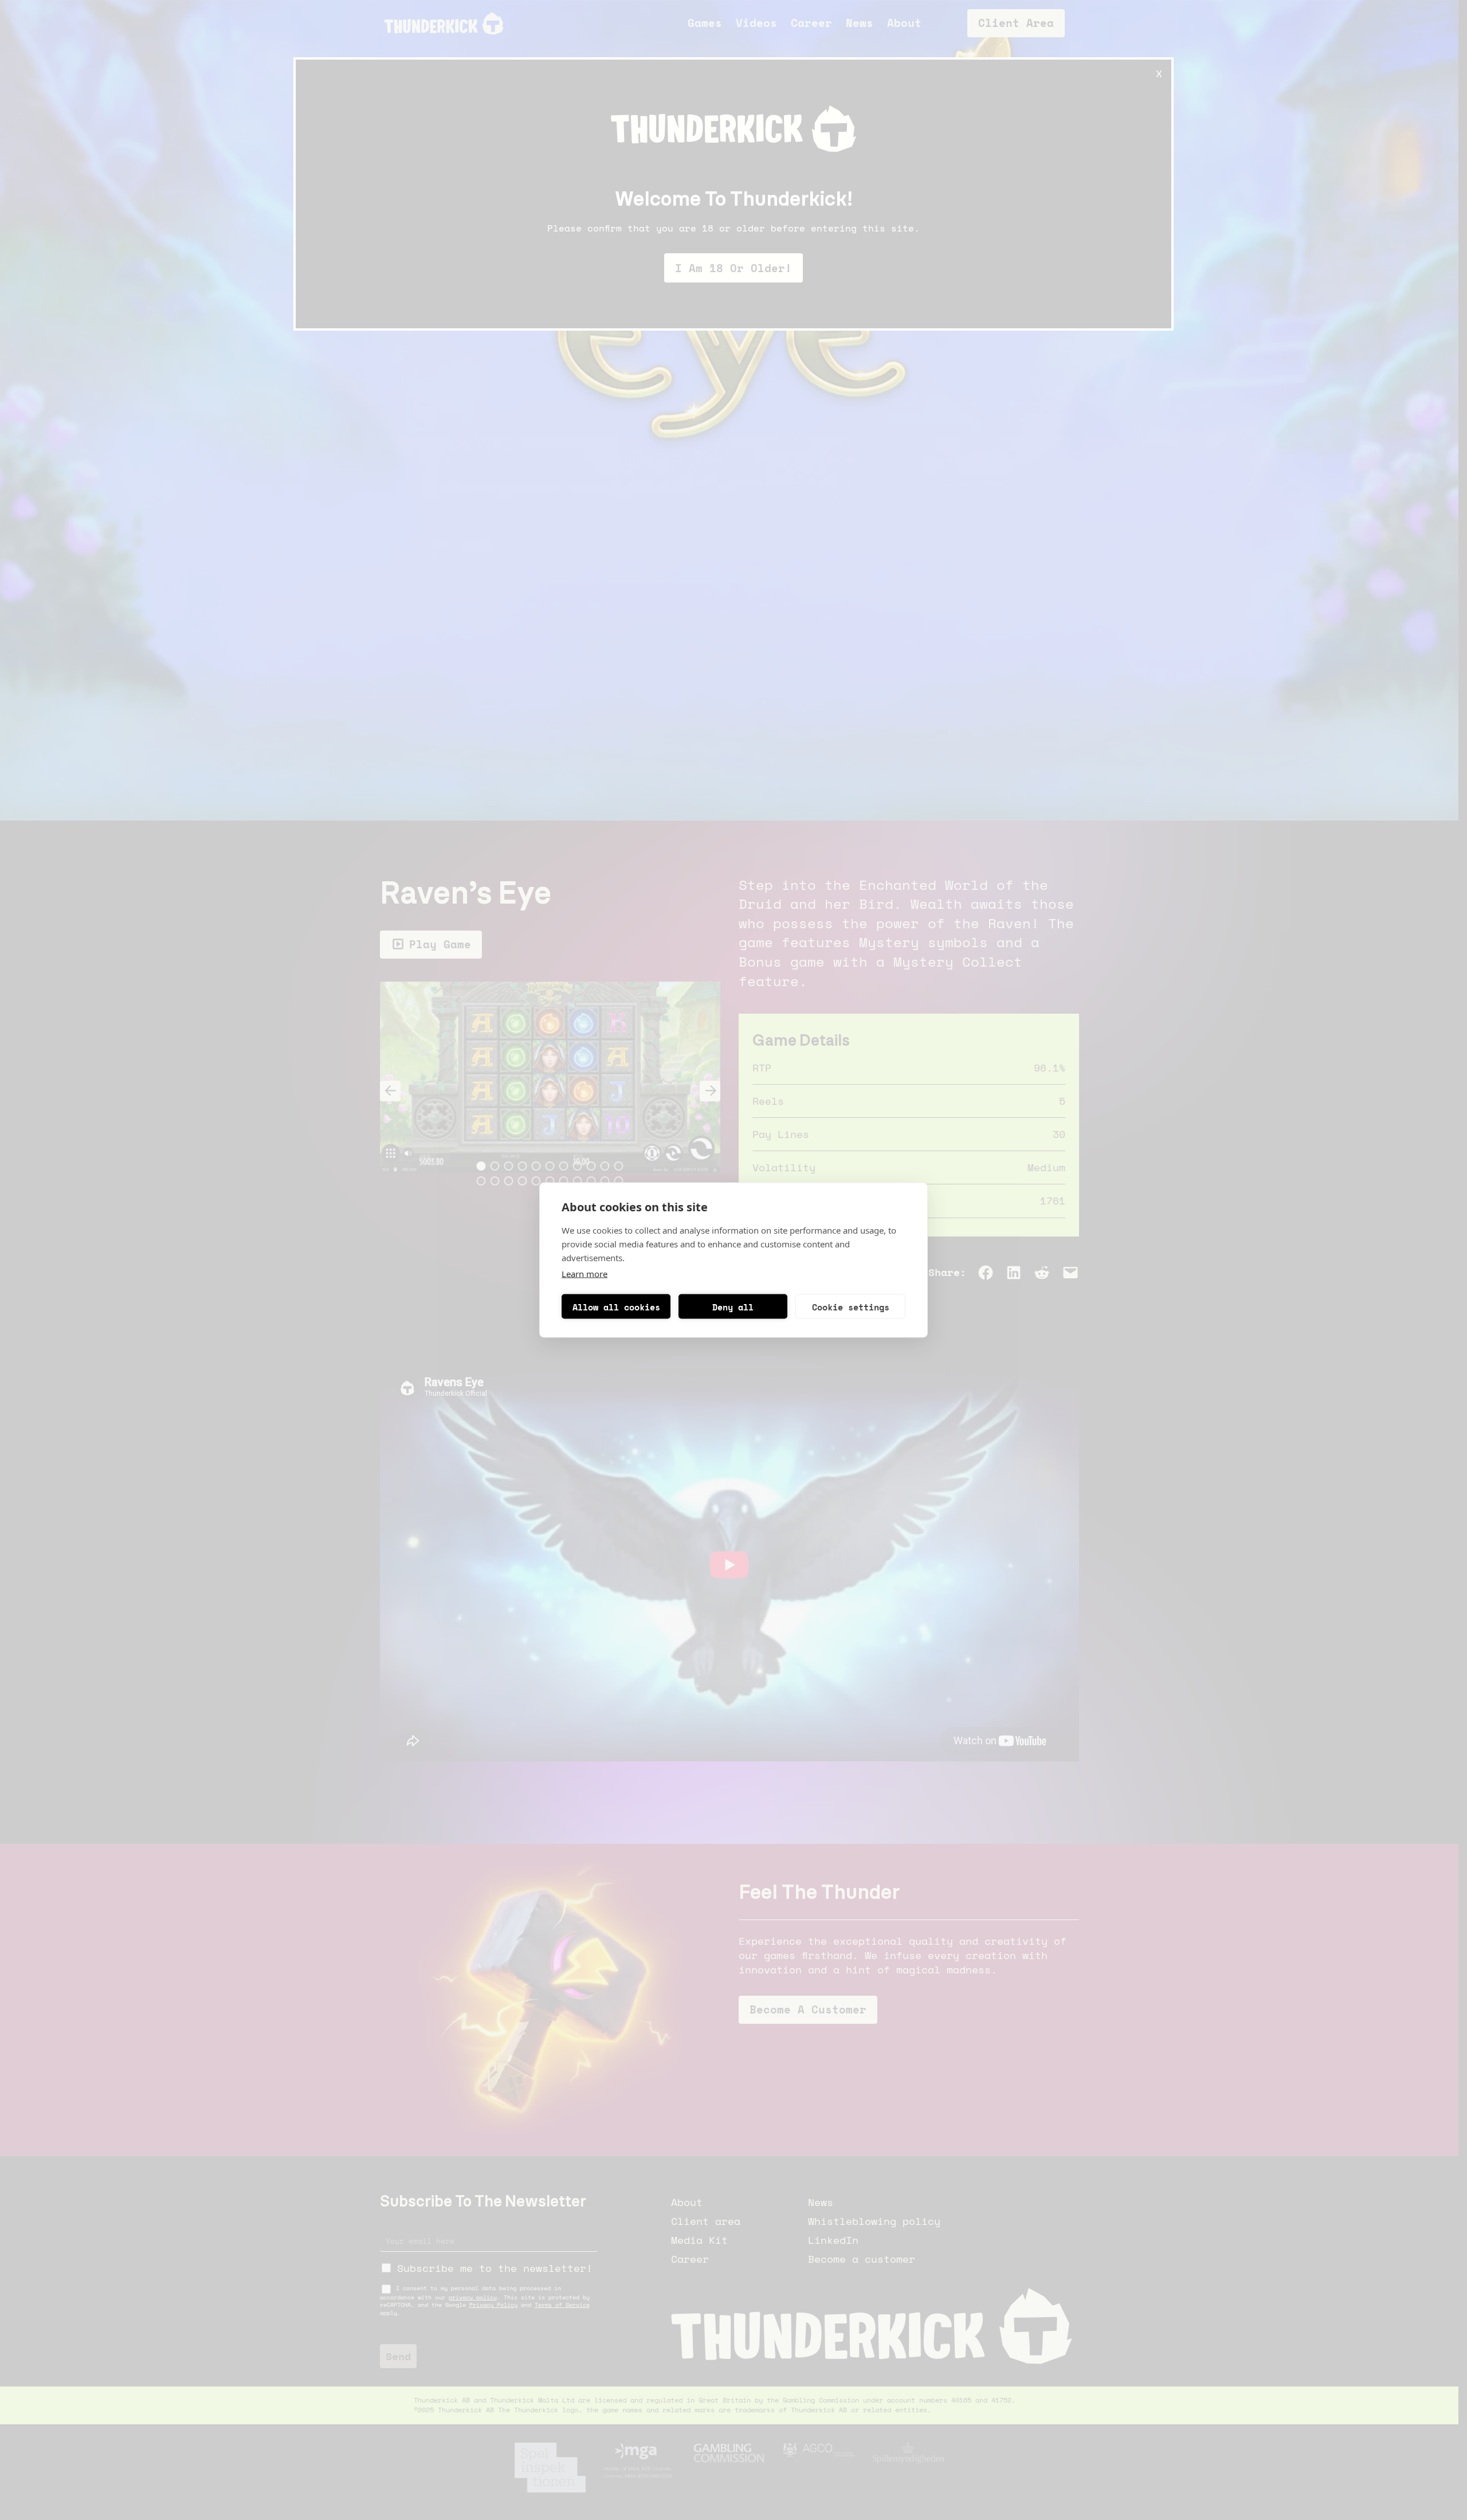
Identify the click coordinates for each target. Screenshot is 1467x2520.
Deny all (733, 1306)
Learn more (585, 1274)
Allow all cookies (616, 1306)
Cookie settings (851, 1306)
